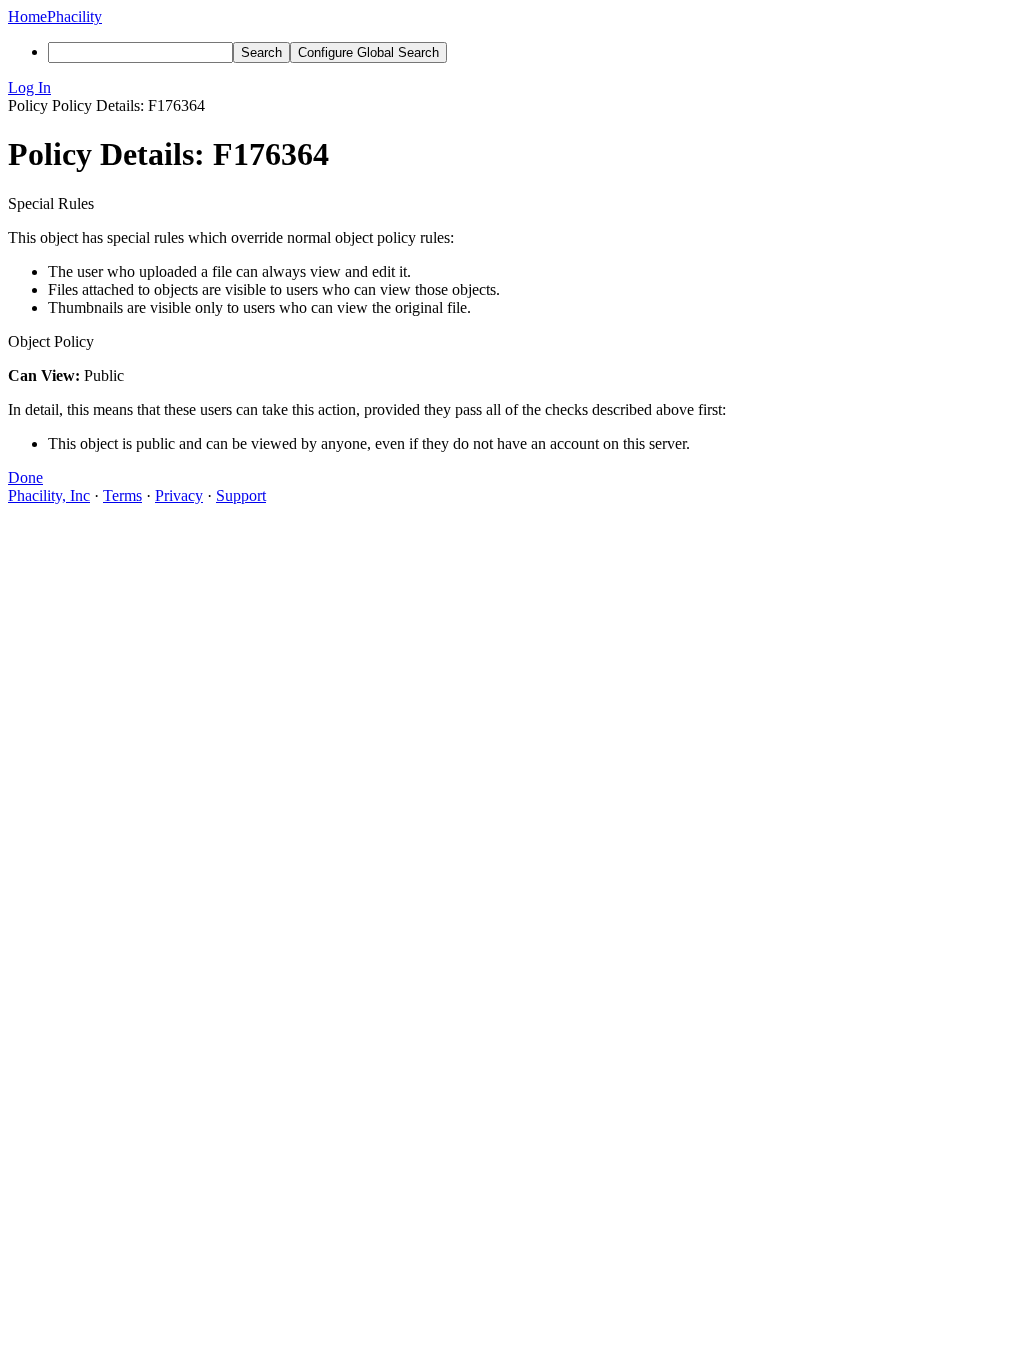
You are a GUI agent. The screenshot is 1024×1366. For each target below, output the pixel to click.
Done (25, 477)
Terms (122, 495)
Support (241, 495)
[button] (512, 88)
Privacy (179, 495)
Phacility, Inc (49, 495)
